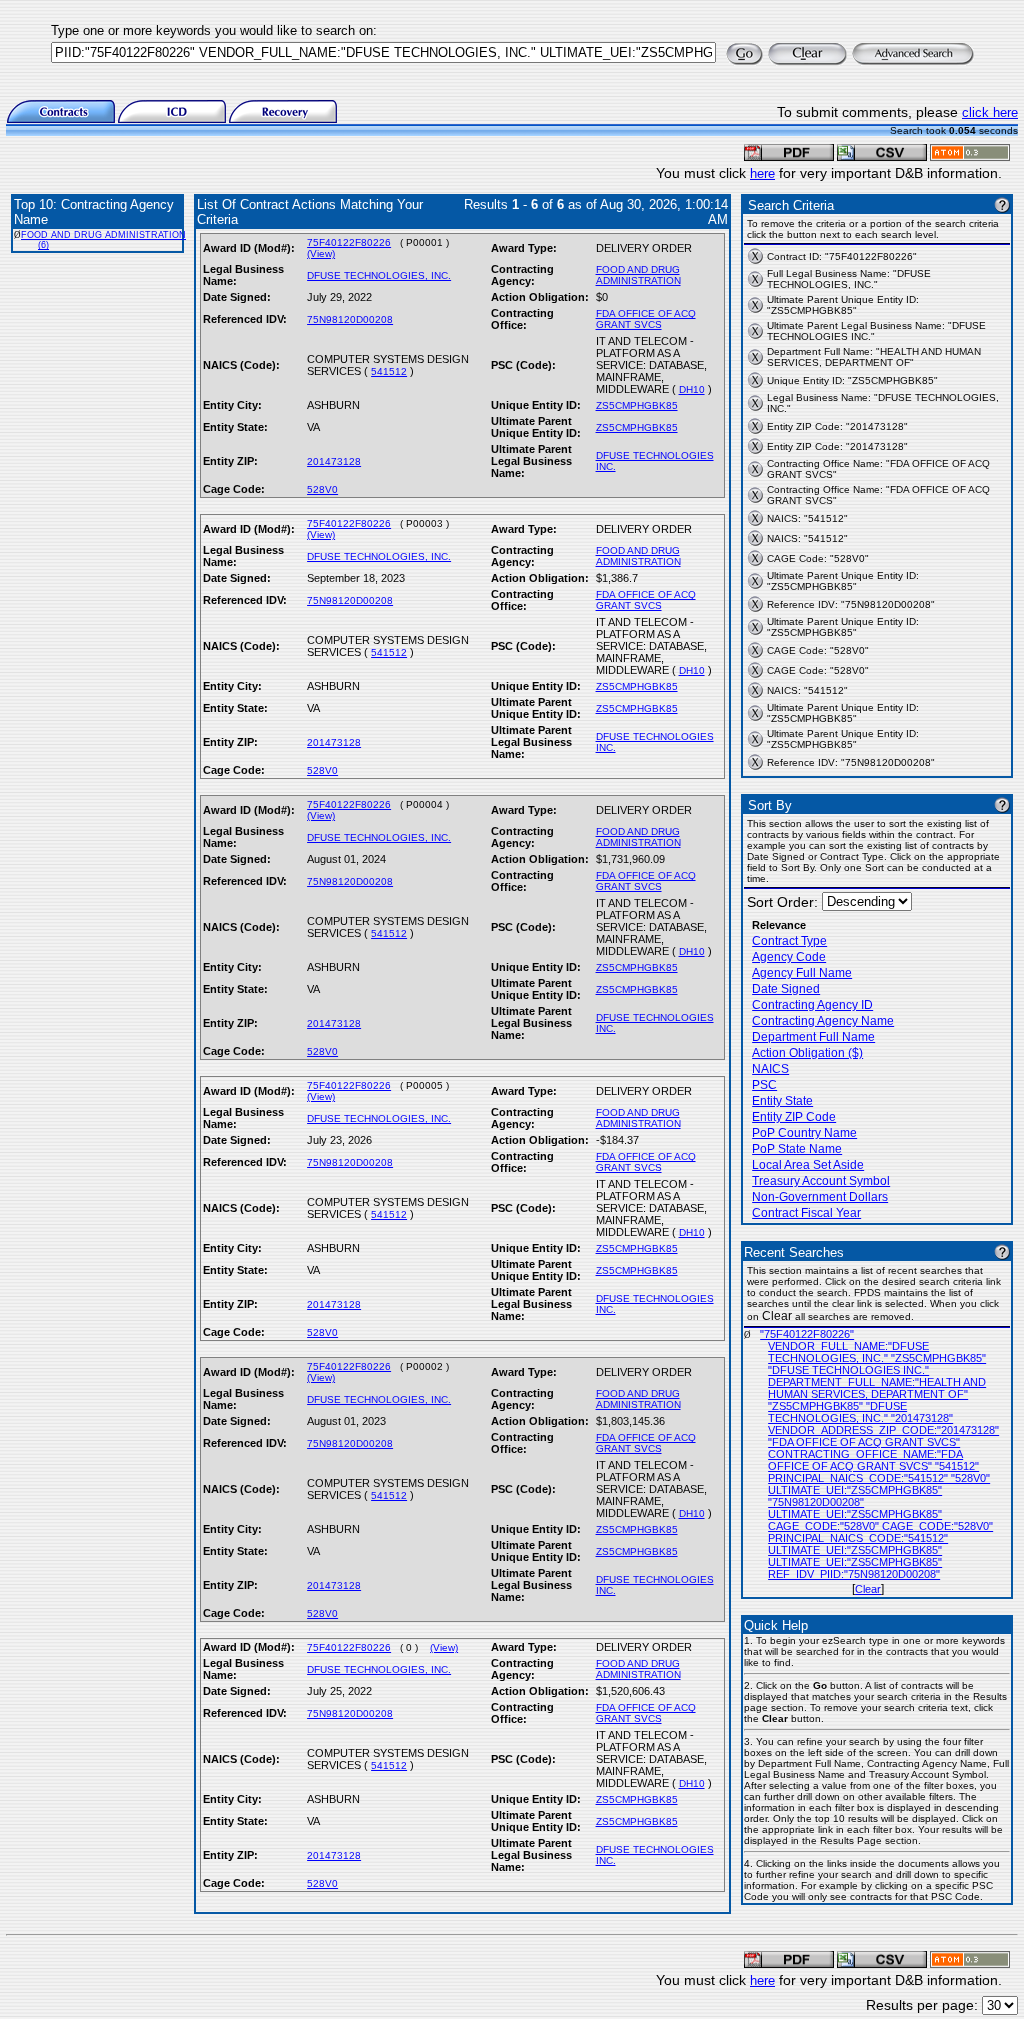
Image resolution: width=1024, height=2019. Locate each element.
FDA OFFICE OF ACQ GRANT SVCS (646, 319)
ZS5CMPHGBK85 (637, 405)
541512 (389, 371)
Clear (868, 1589)
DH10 (692, 389)
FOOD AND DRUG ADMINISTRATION (638, 275)
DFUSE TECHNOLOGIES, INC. (379, 275)
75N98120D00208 (350, 319)
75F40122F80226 (349, 242)
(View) (321, 253)
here (762, 173)
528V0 (322, 489)
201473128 (334, 461)
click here (990, 112)
